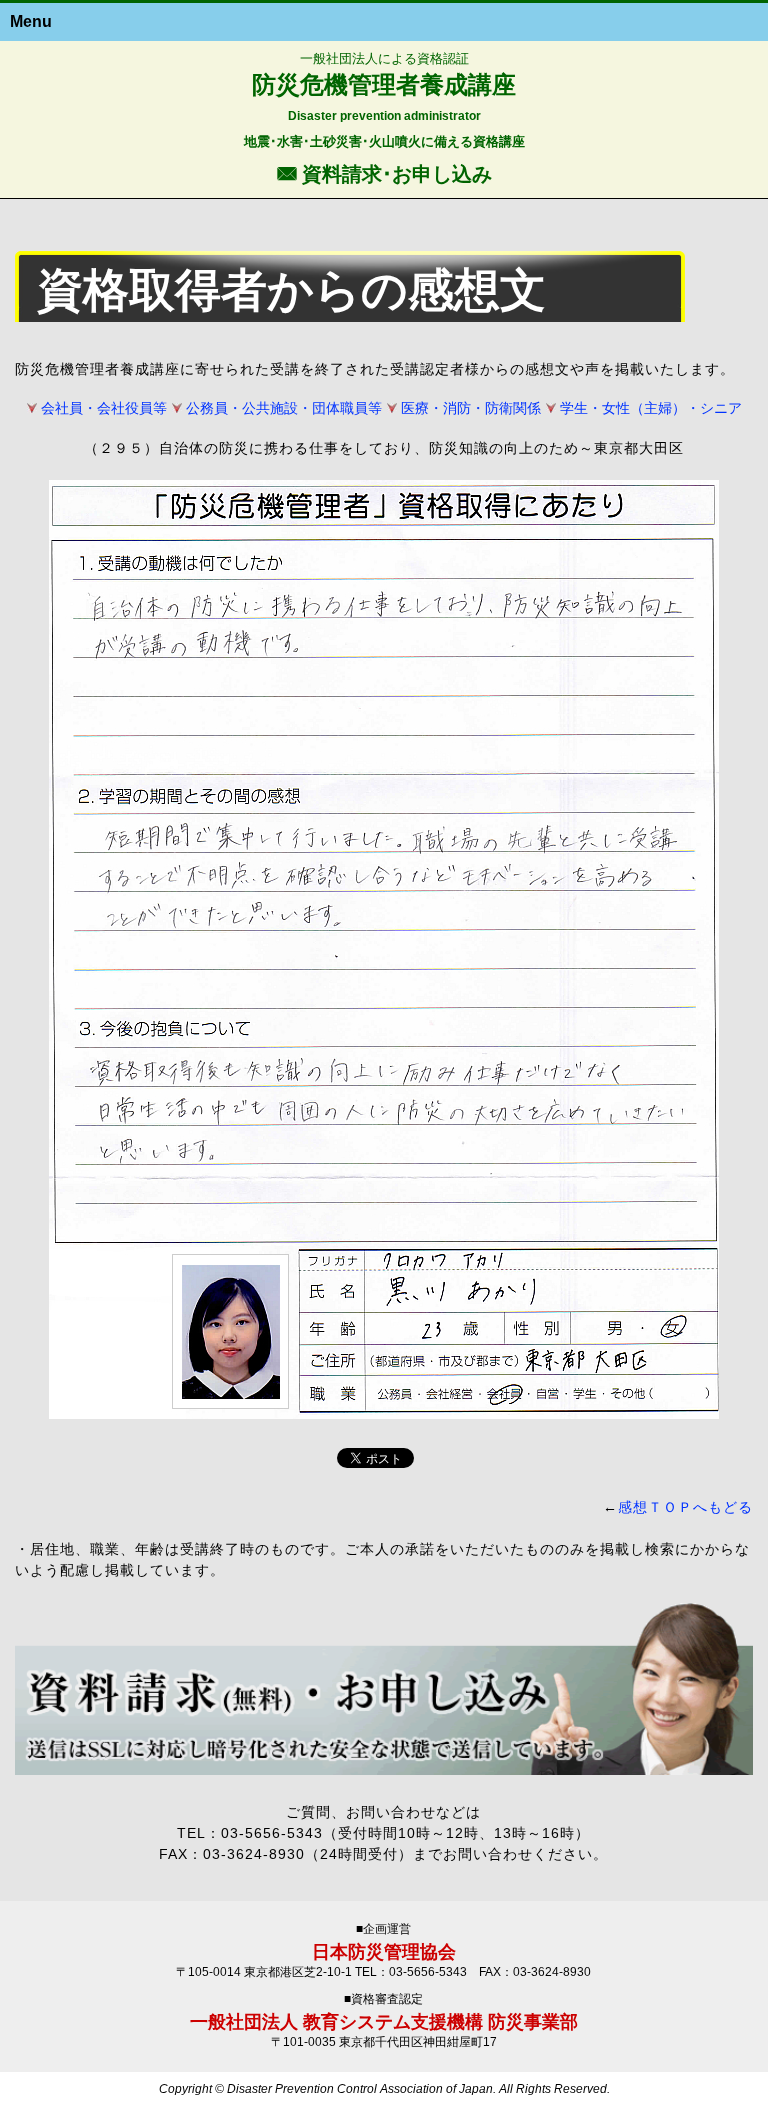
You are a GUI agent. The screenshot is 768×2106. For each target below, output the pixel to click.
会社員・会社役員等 (104, 408)
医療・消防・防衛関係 (471, 408)
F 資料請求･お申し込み (384, 173)
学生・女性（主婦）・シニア (651, 408)
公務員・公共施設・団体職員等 (284, 408)
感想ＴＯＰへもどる (685, 1507)
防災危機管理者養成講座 (384, 84)
